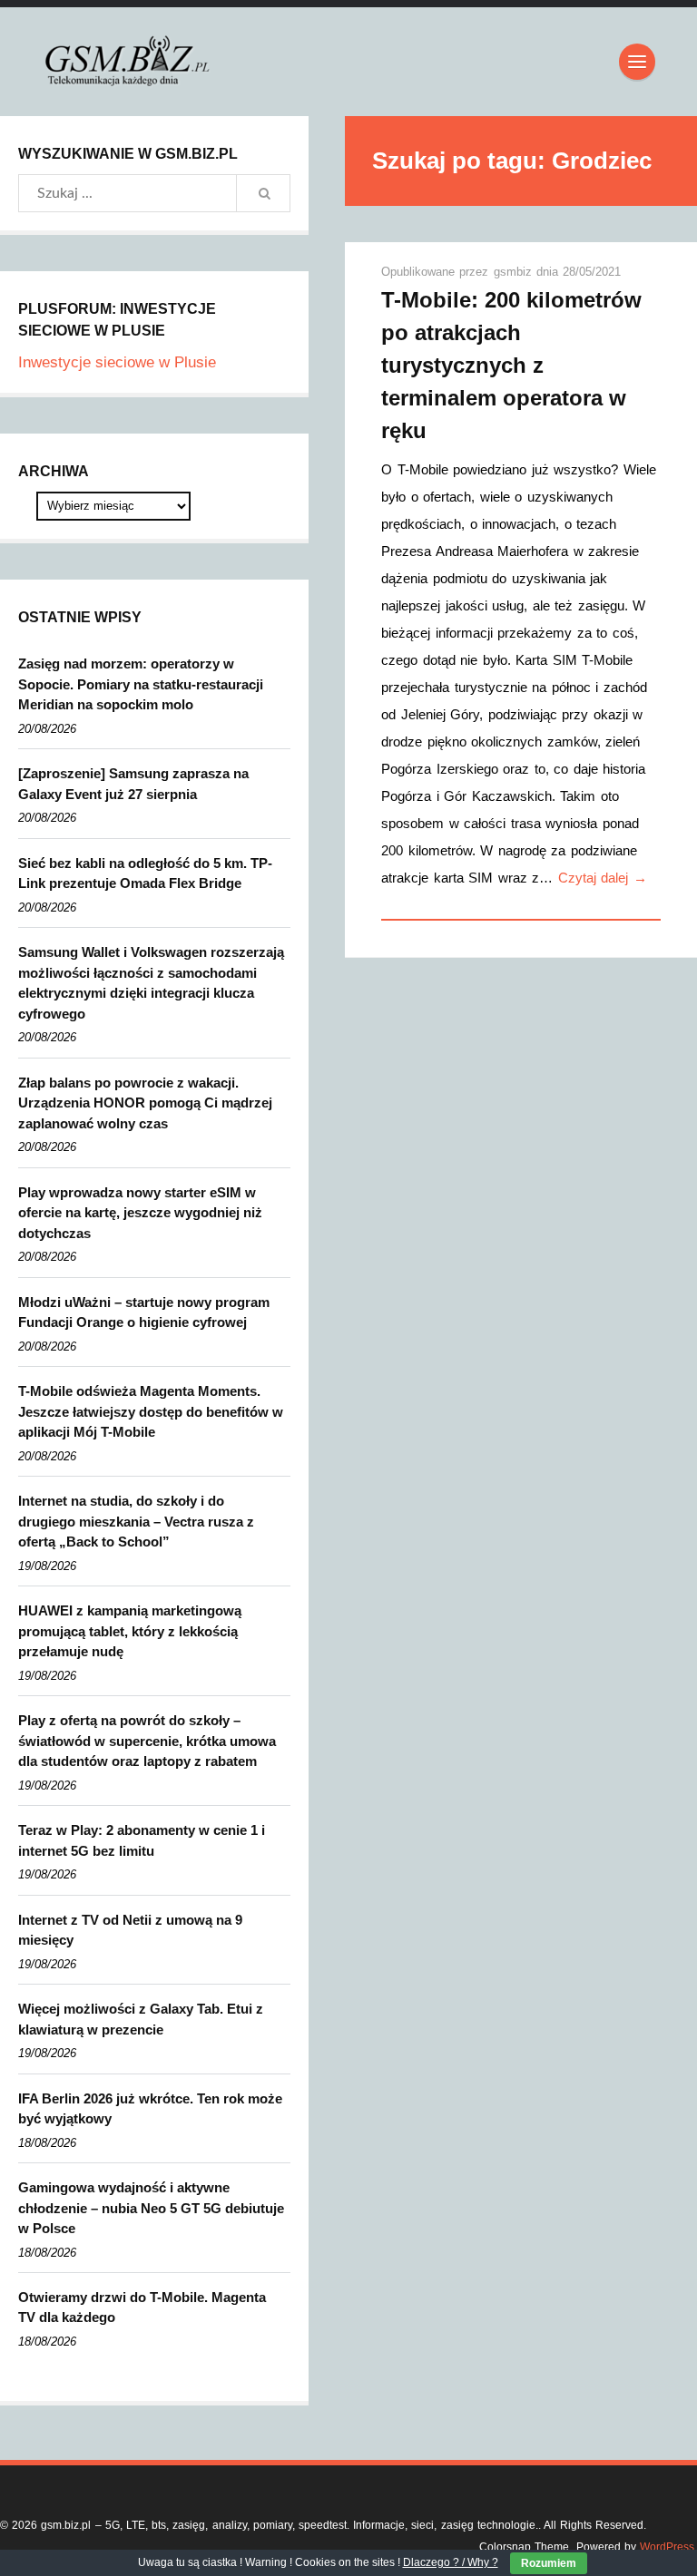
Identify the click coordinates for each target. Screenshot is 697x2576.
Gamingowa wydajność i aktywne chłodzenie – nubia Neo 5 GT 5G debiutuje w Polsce (151, 2208)
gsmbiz (515, 272)
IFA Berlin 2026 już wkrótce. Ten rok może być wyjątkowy (150, 2109)
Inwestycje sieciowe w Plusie (117, 362)
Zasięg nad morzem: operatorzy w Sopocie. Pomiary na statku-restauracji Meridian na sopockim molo (141, 684)
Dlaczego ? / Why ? (451, 2562)
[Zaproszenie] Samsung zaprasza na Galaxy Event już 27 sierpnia (133, 784)
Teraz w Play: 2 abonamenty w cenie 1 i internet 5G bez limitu (142, 1840)
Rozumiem (549, 2563)
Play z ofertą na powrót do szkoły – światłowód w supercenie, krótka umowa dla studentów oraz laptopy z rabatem (147, 1741)
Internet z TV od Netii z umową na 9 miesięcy (130, 1930)
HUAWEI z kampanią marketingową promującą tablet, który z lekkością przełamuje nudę (130, 1631)
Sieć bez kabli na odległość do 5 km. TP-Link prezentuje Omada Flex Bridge (145, 873)
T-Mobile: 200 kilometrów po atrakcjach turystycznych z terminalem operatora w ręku (511, 365)
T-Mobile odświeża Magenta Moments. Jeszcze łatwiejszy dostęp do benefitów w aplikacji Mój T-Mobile (151, 1411)
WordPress (667, 2547)
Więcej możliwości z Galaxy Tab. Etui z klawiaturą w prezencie (141, 2019)
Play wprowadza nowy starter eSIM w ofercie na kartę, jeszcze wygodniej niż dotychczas (140, 1213)
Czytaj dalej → (603, 878)
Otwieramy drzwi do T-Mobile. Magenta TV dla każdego (142, 2308)
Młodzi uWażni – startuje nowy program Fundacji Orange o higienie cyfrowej (144, 1312)
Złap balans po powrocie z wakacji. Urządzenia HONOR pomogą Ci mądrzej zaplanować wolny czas (145, 1103)
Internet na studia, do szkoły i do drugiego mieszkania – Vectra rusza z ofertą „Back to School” (136, 1521)
